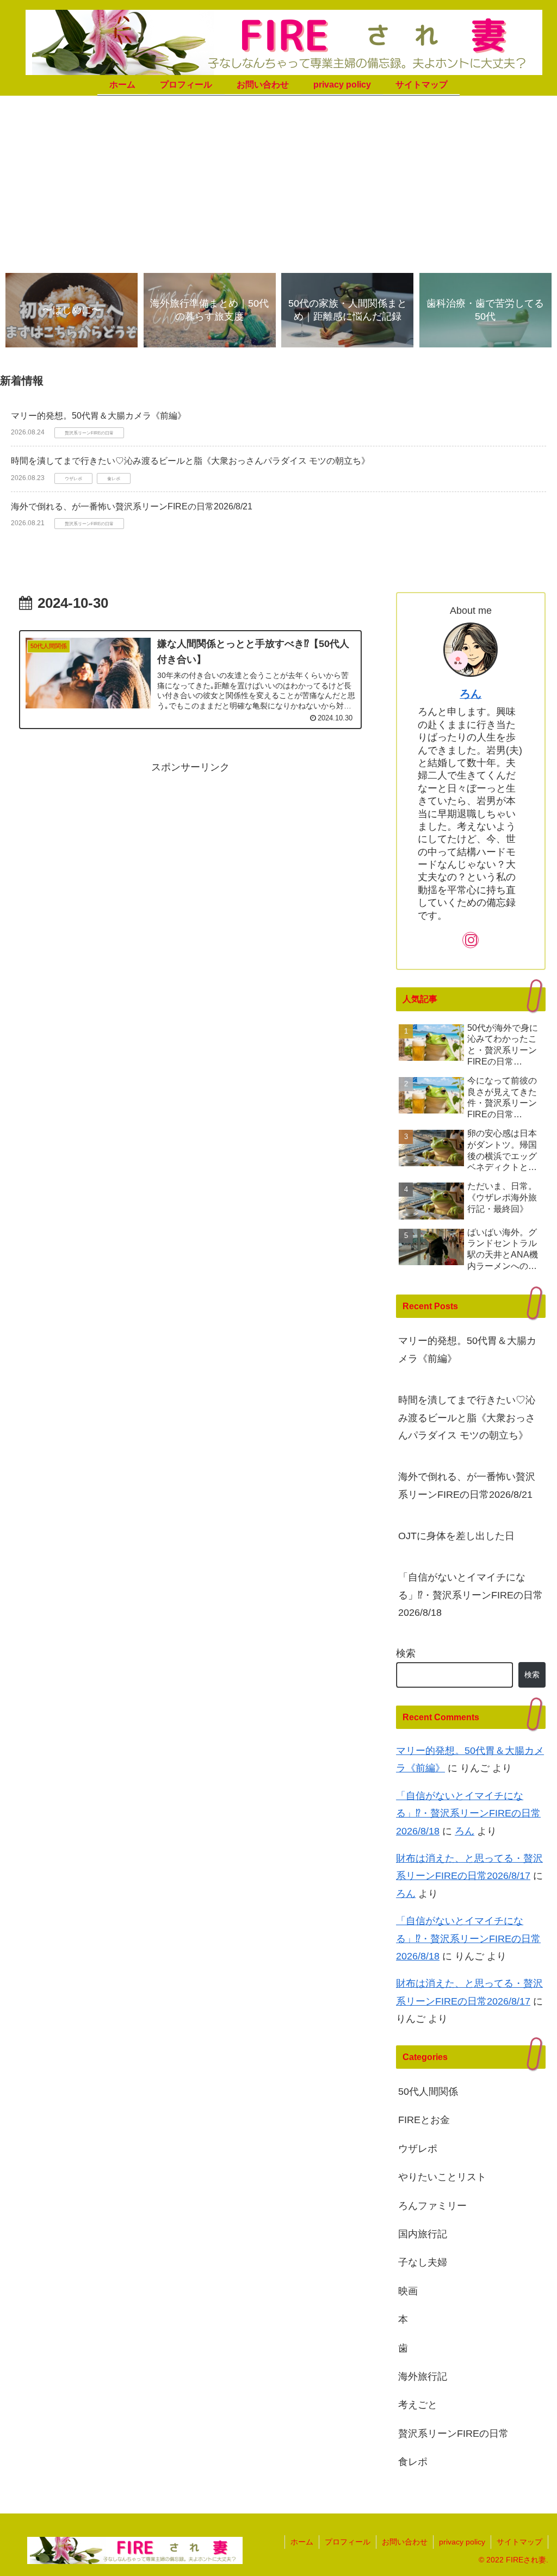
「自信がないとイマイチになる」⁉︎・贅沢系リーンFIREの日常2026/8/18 (471, 1595)
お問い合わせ (405, 2542)
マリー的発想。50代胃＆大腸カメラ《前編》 (98, 416)
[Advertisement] (278, 182)
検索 (406, 1653)
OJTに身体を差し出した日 (456, 1536)
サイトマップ (519, 2542)
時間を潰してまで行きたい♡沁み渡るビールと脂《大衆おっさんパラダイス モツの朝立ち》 (190, 461)
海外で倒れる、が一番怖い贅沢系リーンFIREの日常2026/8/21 (132, 506)
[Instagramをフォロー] (471, 940)
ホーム (302, 2542)
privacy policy (462, 2542)
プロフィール (348, 2542)
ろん (471, 694)
